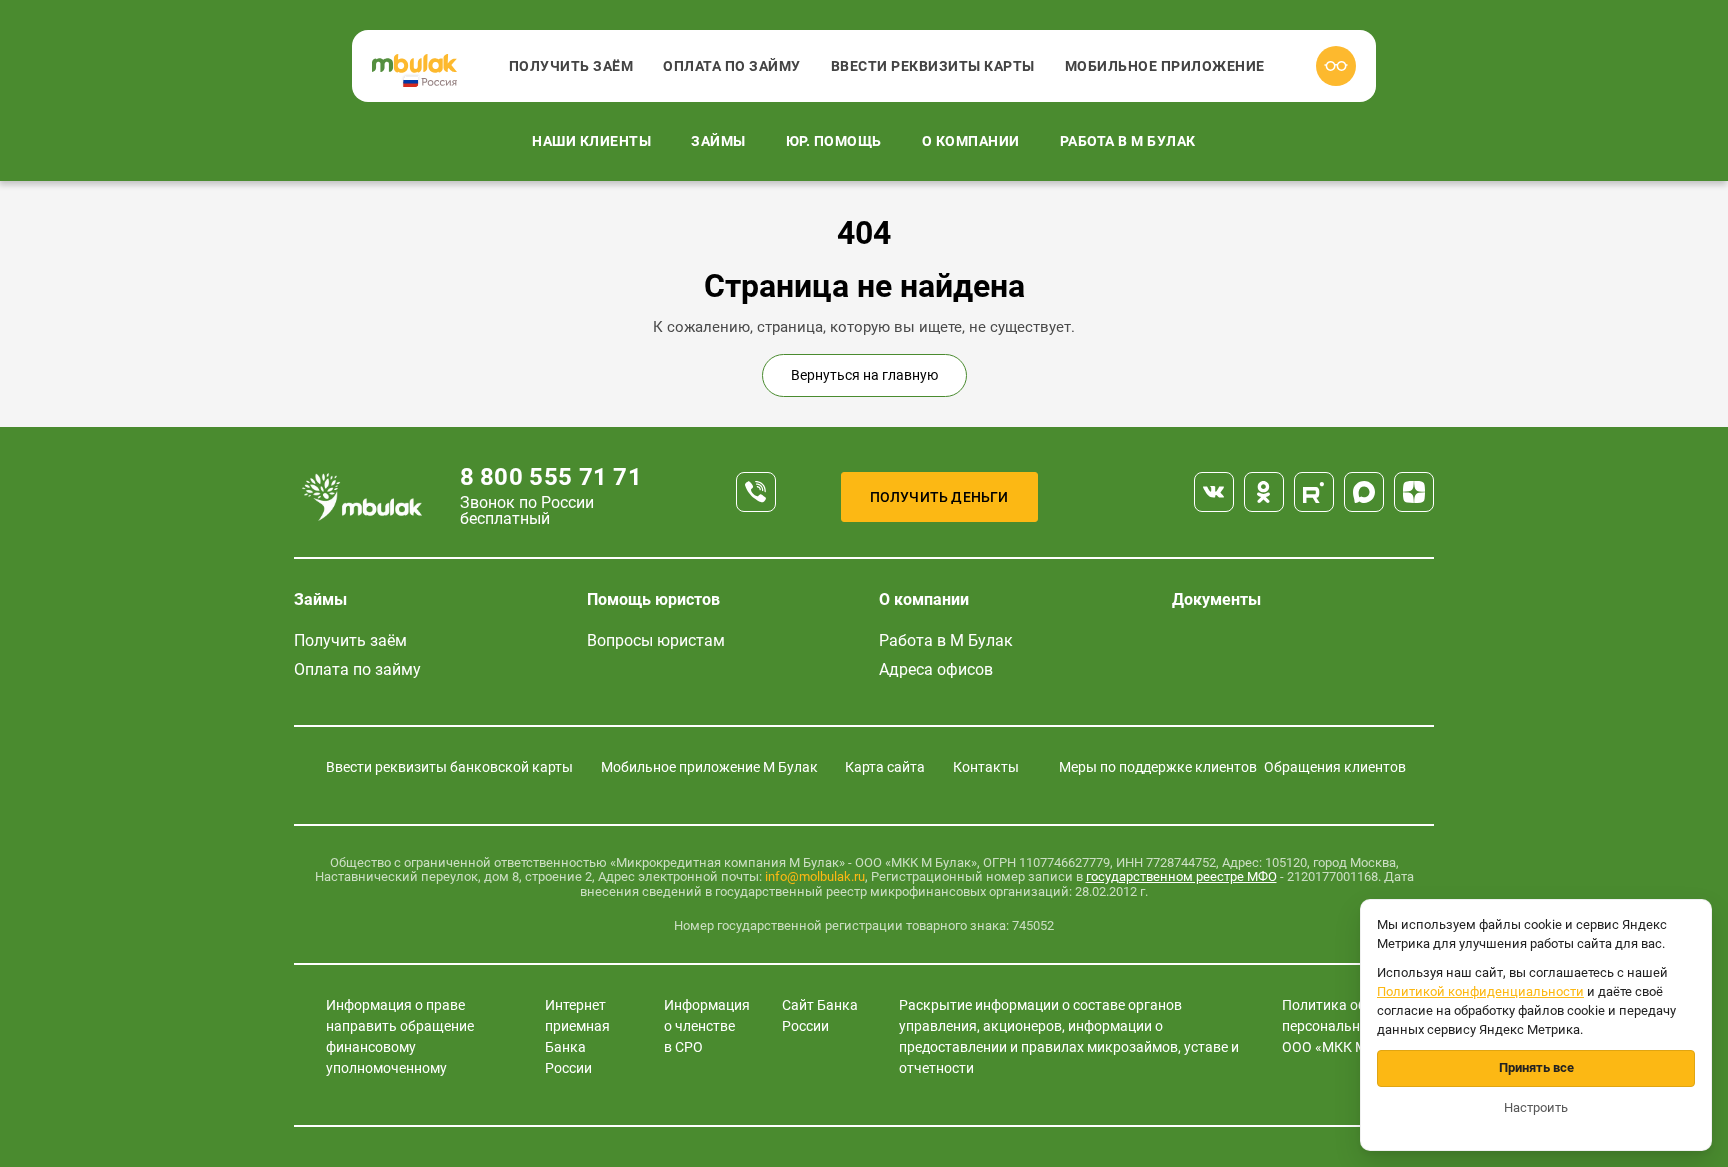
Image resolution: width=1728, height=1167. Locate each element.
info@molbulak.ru (815, 876)
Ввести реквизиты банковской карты (449, 767)
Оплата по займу (732, 66)
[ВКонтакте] (1214, 492)
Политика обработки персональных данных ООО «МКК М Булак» (1356, 1026)
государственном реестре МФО (1181, 876)
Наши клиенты (591, 141)
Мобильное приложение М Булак (709, 767)
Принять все (1536, 1067)
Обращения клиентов (1335, 767)
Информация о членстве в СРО (707, 1026)
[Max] (1364, 492)
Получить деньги (939, 497)
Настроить (1536, 1107)
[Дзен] (1414, 492)
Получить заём (571, 66)
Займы (718, 141)
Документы (1216, 599)
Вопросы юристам (656, 640)
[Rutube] (1314, 492)
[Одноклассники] (1264, 492)
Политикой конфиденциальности (1480, 991)
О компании (971, 141)
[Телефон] (756, 492)
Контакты (986, 767)
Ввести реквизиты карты (933, 66)
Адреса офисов (936, 669)
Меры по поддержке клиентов (1158, 767)
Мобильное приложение (1165, 66)
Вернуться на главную (864, 375)
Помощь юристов (653, 599)
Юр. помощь (834, 141)
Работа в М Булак (1128, 141)
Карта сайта (885, 767)
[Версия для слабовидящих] (1336, 66)
